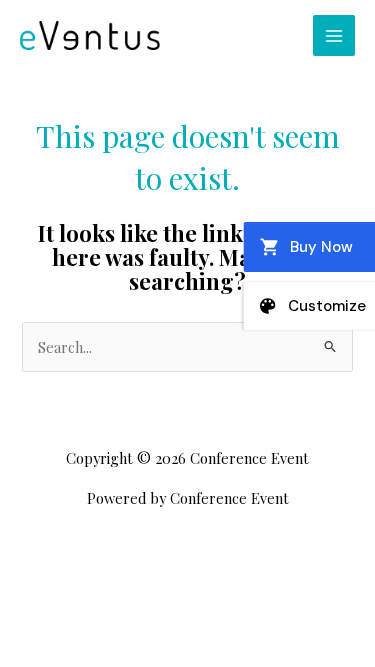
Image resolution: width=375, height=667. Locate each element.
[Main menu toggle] (334, 36)
